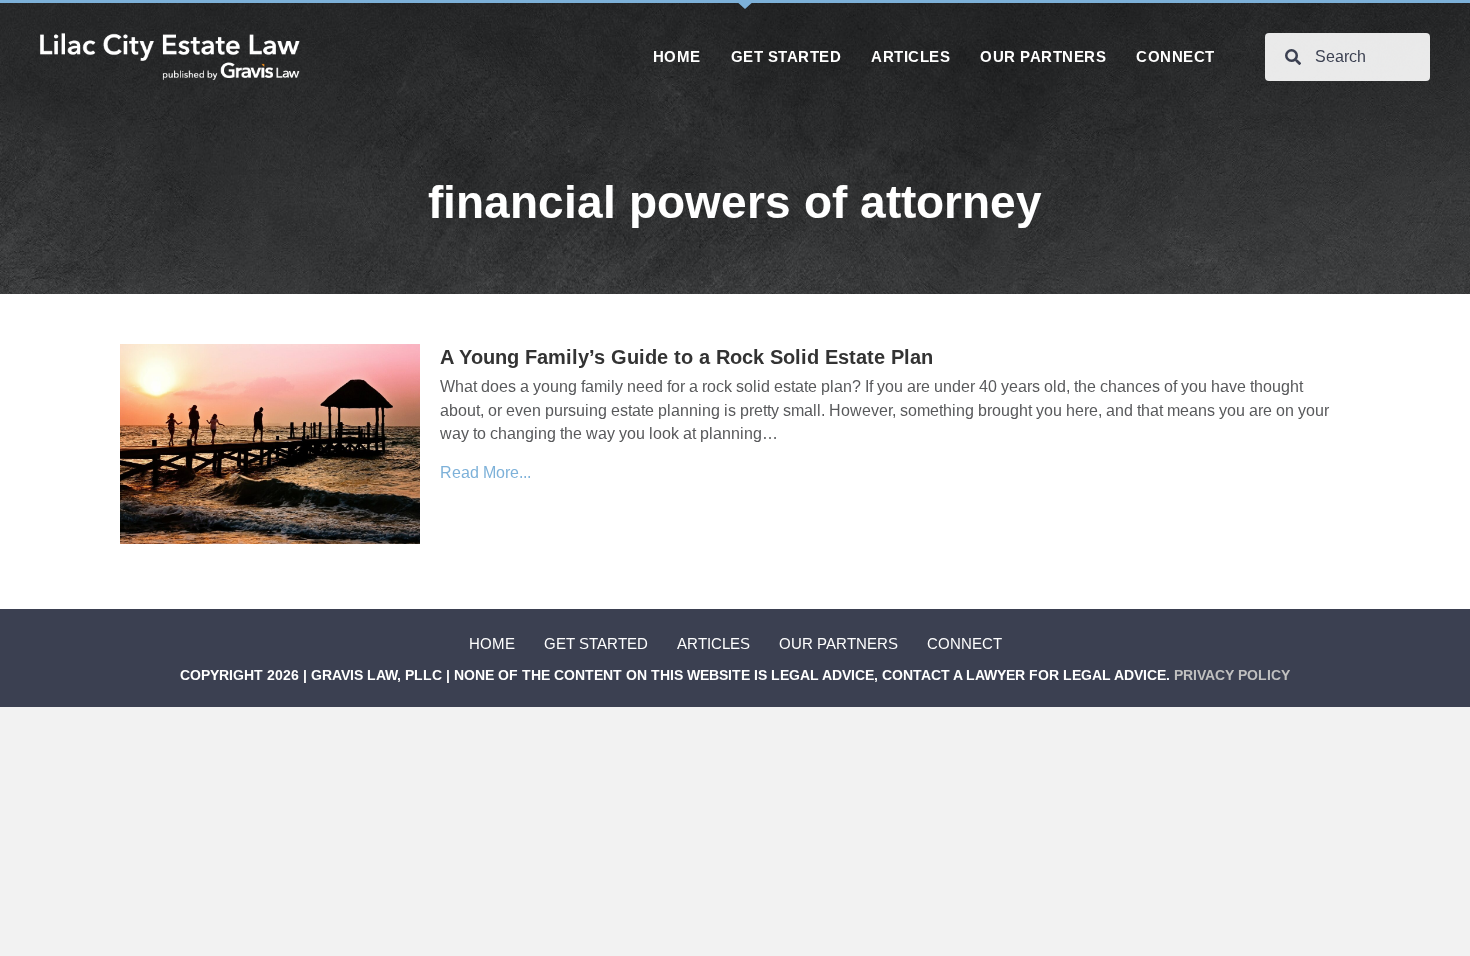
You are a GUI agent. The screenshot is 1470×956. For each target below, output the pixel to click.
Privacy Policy (1232, 675)
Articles (713, 643)
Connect (964, 643)
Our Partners (838, 643)
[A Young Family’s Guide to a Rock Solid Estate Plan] (270, 443)
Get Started (596, 643)
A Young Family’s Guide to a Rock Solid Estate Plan (686, 357)
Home (492, 643)
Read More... (485, 472)
